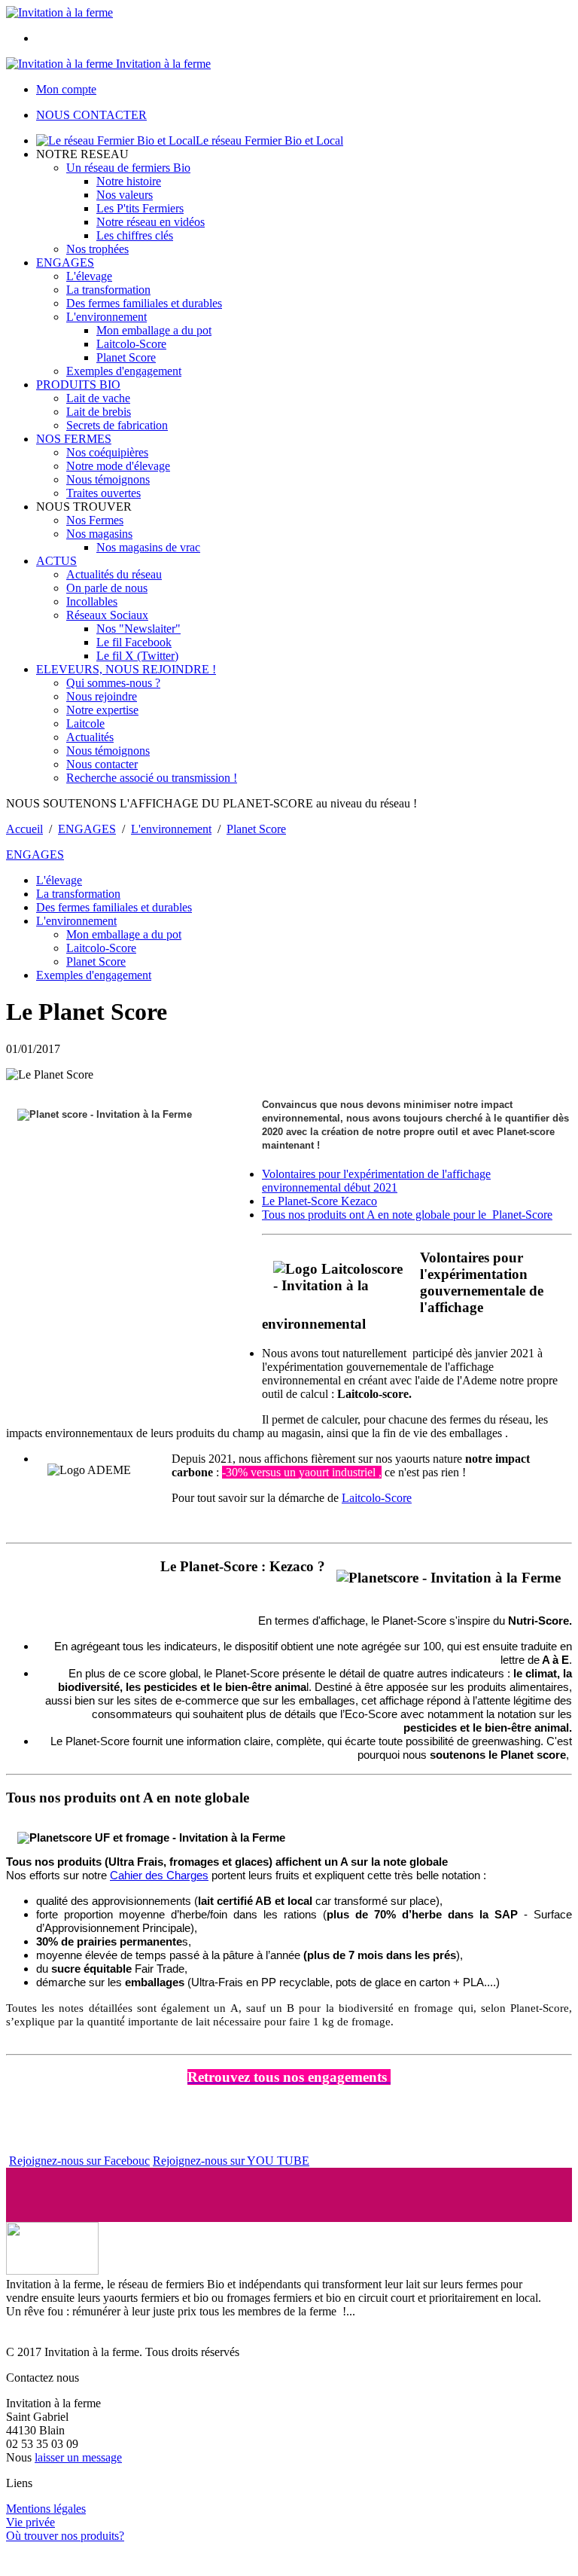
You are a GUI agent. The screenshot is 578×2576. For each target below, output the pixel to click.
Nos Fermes (95, 520)
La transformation (108, 290)
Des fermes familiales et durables (144, 303)
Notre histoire (129, 181)
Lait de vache (98, 398)
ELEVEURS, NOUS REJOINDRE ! (126, 669)
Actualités (90, 737)
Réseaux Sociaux (107, 615)
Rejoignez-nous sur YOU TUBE (231, 2161)
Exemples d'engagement (124, 371)
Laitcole (85, 723)
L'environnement (106, 317)
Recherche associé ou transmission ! (152, 778)
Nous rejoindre (102, 696)
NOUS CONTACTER (91, 115)
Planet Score (126, 357)
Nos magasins (99, 534)
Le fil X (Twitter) (137, 656)
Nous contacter (102, 764)
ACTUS (56, 561)
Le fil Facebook (134, 642)
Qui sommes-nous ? (113, 683)
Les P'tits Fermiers (140, 208)
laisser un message (78, 2457)
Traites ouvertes (103, 493)
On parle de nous (107, 588)
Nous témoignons (108, 479)
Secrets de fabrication (117, 425)
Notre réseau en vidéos (151, 222)
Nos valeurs (125, 195)
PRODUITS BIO (78, 385)
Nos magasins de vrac (148, 547)
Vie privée (30, 2522)
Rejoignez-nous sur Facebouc (79, 2161)
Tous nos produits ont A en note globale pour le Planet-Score (407, 1215)
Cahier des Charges (159, 1876)
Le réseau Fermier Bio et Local (269, 140)
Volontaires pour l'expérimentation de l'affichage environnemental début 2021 (376, 1181)
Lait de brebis (99, 412)
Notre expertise (102, 710)
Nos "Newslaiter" (138, 629)
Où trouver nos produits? (65, 2536)
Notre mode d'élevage (118, 466)
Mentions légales (46, 2509)
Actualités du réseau (114, 574)
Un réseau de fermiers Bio (128, 168)
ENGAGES (65, 262)
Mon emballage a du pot (154, 330)
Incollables (92, 601)
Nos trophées (97, 249)
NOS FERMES (74, 439)
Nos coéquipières (107, 452)
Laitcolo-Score (131, 344)
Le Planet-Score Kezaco (319, 1201)
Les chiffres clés (135, 235)
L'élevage (89, 276)
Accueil (24, 829)
